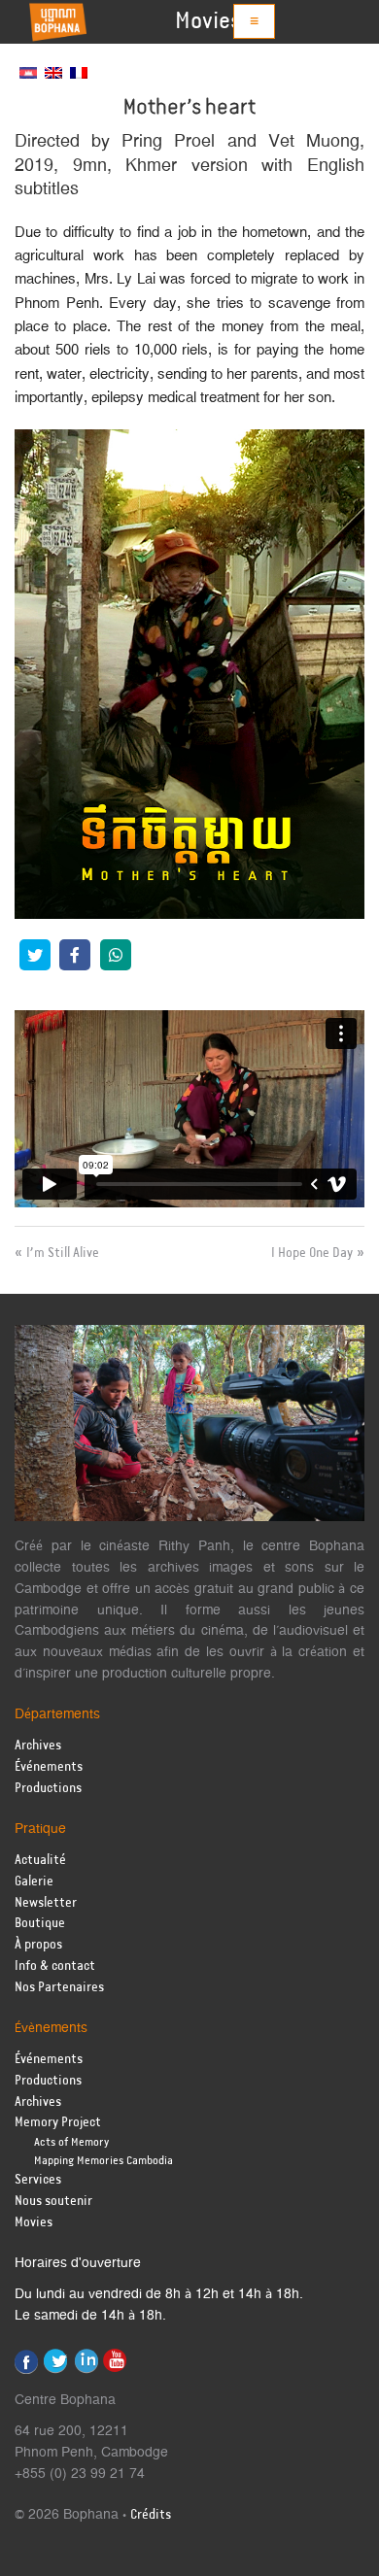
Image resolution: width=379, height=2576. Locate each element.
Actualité (40, 1861)
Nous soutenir (53, 2202)
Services (38, 2180)
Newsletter (46, 1903)
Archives (38, 1746)
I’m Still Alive (63, 1253)
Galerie (34, 1882)
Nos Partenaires (59, 1988)
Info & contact (55, 1966)
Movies (208, 21)
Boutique (40, 1924)
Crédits (151, 2515)
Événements (49, 1767)
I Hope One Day (312, 1253)
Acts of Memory (71, 2142)
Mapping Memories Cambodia (103, 2161)
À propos (38, 1945)
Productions (48, 1789)
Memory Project (58, 2123)
